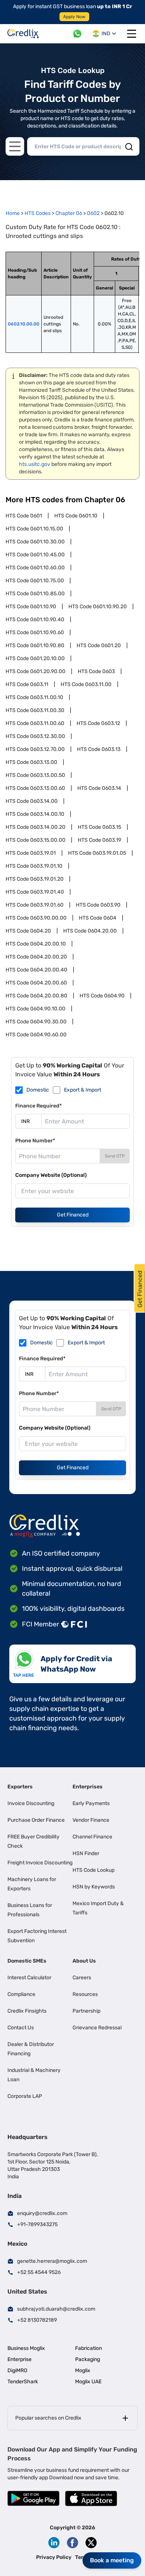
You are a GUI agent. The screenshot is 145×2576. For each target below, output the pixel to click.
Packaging (88, 2359)
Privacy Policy (54, 2557)
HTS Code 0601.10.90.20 (98, 607)
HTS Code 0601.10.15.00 (34, 529)
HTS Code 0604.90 (102, 996)
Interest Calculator (29, 1978)
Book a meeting (112, 2560)
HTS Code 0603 (96, 671)
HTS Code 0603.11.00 (86, 684)
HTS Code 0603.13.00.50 (35, 775)
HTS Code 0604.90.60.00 (36, 1035)
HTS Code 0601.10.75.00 (35, 581)
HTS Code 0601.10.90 (31, 607)
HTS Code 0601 (24, 516)
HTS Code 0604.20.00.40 (36, 970)
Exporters (20, 1787)
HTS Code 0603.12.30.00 (35, 736)
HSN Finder (86, 1853)
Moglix (83, 2370)
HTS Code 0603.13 (99, 749)
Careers (82, 1978)
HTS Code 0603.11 (27, 684)
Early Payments (91, 1803)
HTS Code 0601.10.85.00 (35, 594)
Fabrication (88, 2348)
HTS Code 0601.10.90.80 (35, 645)
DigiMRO (17, 2370)
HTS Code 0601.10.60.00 (35, 568)
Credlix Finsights (27, 2011)
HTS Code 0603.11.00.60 (35, 723)
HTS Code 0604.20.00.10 (36, 944)
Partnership (86, 2011)
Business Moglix (26, 2348)
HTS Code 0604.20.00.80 (36, 996)
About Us (84, 1961)
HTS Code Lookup (94, 1870)
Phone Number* (35, 1141)
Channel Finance (92, 1837)
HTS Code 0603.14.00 (32, 801)
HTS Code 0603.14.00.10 (35, 814)
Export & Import (83, 1090)
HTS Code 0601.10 (76, 516)
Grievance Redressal (97, 2028)
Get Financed (73, 1215)
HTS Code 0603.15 (99, 827)
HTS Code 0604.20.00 (90, 931)
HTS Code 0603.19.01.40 (35, 892)
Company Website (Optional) (51, 1175)
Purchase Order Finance (36, 1820)
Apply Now (74, 17)
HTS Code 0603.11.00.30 (35, 710)
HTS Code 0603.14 (99, 788)
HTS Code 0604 (98, 918)
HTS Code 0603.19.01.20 (35, 879)
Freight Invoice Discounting (40, 1863)
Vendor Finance (91, 1820)
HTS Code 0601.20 (99, 645)
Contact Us (21, 2028)
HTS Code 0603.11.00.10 (34, 697)
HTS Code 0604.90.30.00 (36, 1022)
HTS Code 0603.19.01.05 (97, 853)
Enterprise (20, 2359)
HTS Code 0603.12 (98, 723)
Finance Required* (38, 1106)
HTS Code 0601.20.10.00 (35, 658)
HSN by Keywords (94, 1887)
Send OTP (115, 1156)
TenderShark (23, 2382)
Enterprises (88, 1787)
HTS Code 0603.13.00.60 (35, 788)
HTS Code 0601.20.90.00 (36, 671)
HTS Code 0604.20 (28, 931)
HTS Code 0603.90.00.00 (36, 918)
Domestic (38, 1090)
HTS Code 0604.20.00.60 (36, 983)
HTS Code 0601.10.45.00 (35, 555)
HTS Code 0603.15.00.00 (36, 840)
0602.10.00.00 (24, 324)
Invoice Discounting (31, 1803)
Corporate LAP (25, 2096)
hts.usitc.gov (35, 464)
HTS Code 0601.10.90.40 (35, 620)
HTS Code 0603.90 (98, 905)
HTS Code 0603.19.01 (31, 853)
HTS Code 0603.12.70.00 (35, 749)
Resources (85, 1994)
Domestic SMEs (27, 1961)
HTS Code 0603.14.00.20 (36, 827)
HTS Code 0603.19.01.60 (35, 905)
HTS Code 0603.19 (99, 840)
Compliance (21, 1994)
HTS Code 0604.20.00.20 (36, 957)
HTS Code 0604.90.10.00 (36, 1009)
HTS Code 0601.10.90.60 (35, 633)
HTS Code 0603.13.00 (31, 762)
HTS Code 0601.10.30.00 (35, 542)
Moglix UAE (88, 2382)
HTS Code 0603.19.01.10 (34, 866)
